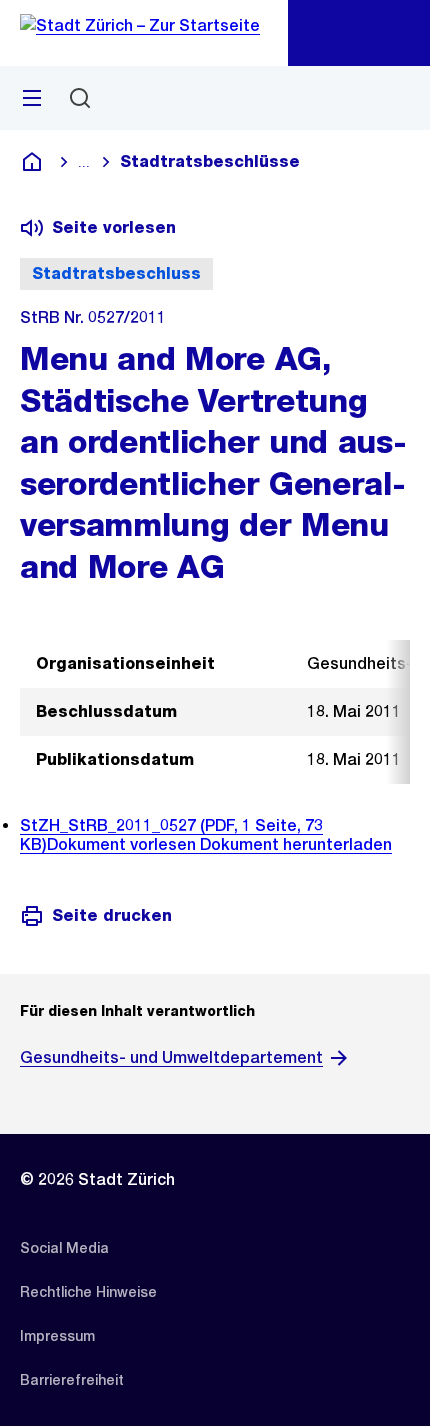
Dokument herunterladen (296, 844)
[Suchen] (80, 98)
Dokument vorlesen (123, 844)
